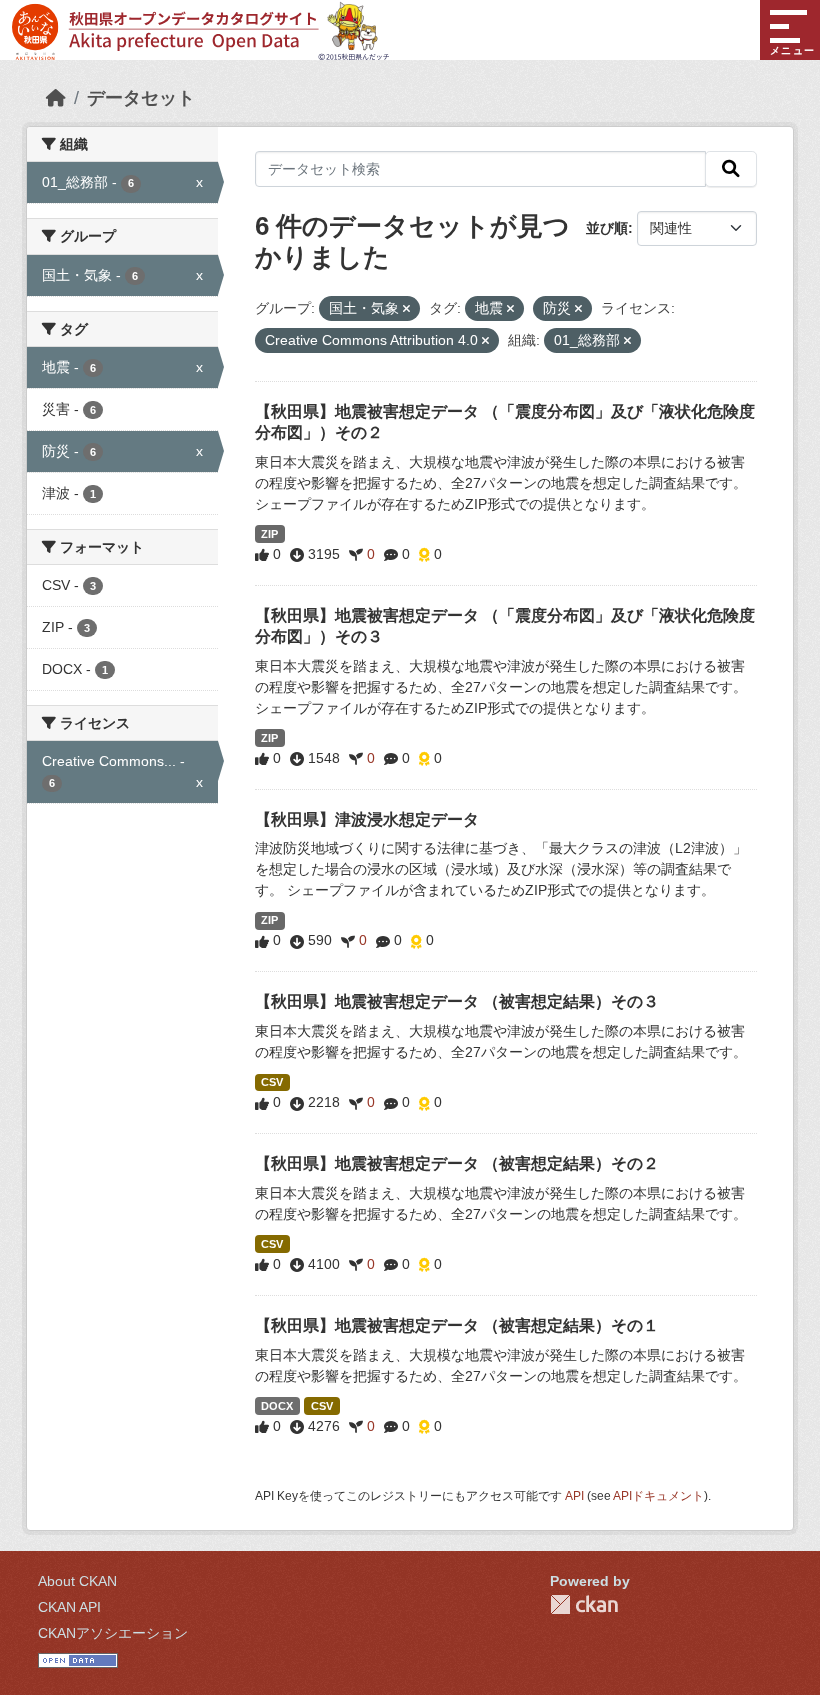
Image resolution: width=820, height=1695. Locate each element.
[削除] (406, 309)
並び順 (607, 228)
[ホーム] (56, 98)
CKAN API (69, 1607)
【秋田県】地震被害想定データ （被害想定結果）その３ (457, 1001)
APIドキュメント (658, 1496)
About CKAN (77, 1581)
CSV (272, 1082)
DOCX (277, 1406)
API (574, 1496)
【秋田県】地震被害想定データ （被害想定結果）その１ (457, 1325)
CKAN (584, 1604)
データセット (141, 98)
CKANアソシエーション (113, 1633)
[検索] (731, 169)
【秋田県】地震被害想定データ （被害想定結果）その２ (457, 1163)
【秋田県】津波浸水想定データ (367, 819)
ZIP (269, 534)
